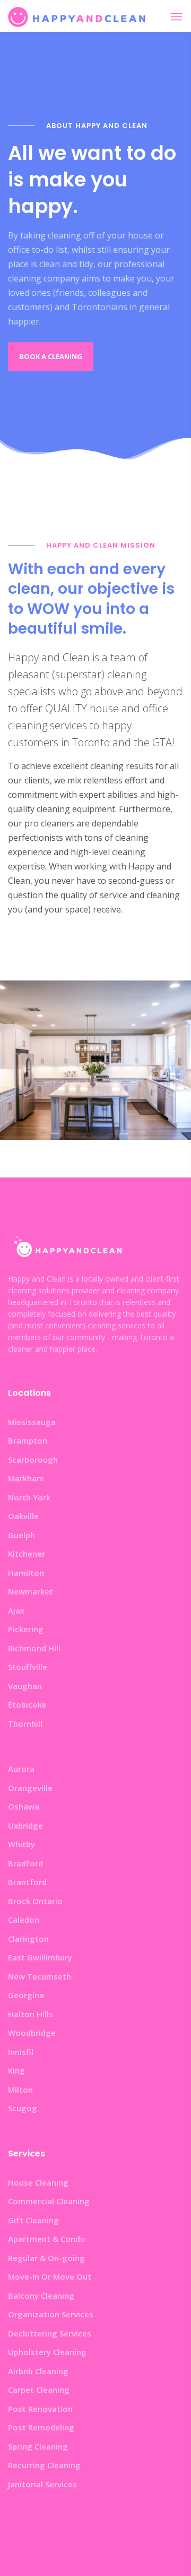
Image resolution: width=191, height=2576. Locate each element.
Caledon (24, 1920)
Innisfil (21, 2052)
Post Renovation (40, 2409)
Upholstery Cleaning (47, 2352)
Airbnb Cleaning (38, 2371)
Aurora (21, 1769)
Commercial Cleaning (49, 2201)
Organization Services (51, 2314)
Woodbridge (32, 2033)
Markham (26, 1478)
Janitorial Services (42, 2484)
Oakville (23, 1516)
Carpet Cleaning (39, 2390)
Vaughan (25, 1686)
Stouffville (28, 1667)
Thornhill (25, 1724)
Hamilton (26, 1573)
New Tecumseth (40, 1976)
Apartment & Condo (47, 2239)
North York (29, 1497)
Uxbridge (25, 1826)
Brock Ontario (35, 1901)
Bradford (25, 1863)
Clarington (28, 1939)
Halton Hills (31, 2014)
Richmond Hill (34, 1648)
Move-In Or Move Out (50, 2276)
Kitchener (27, 1554)
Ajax (16, 1610)
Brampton (28, 1440)
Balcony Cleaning (41, 2296)
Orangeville (30, 1788)
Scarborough (33, 1460)
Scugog (23, 2108)
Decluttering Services (50, 2333)
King (16, 2070)
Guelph (21, 1535)
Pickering (26, 1629)
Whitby (21, 1844)
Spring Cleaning (38, 2446)
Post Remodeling (41, 2427)
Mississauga (32, 1422)
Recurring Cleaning (44, 2465)
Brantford (27, 1882)
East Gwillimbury (40, 1957)
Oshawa (24, 1806)
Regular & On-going (46, 2258)
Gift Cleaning (33, 2220)
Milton (20, 2089)
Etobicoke (27, 1704)
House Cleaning (38, 2182)
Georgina (26, 1995)
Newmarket (31, 1591)
